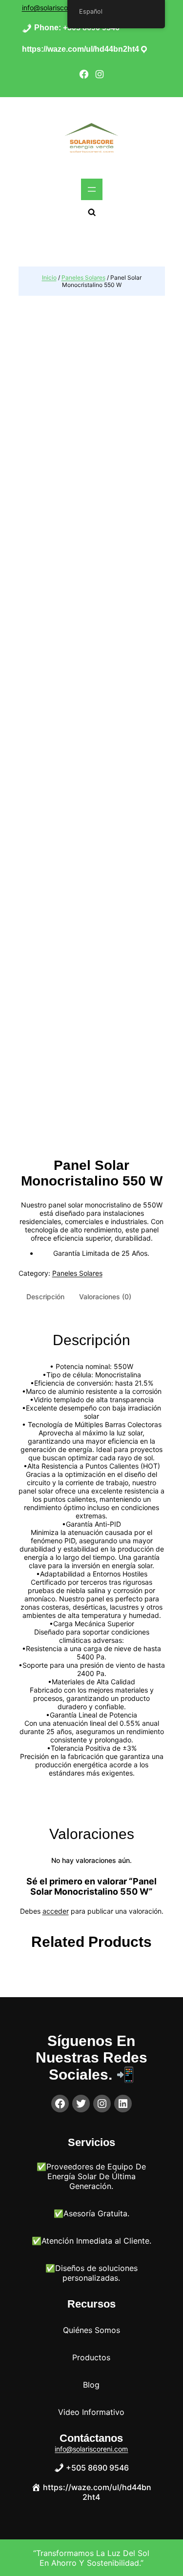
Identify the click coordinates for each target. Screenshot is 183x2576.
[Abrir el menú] (92, 189)
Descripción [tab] (45, 1297)
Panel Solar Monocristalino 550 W (92, 1173)
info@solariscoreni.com (59, 8)
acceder (56, 1911)
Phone (46, 28)
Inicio (49, 277)
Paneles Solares (83, 277)
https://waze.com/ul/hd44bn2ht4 (81, 49)
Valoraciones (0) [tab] (105, 1297)
